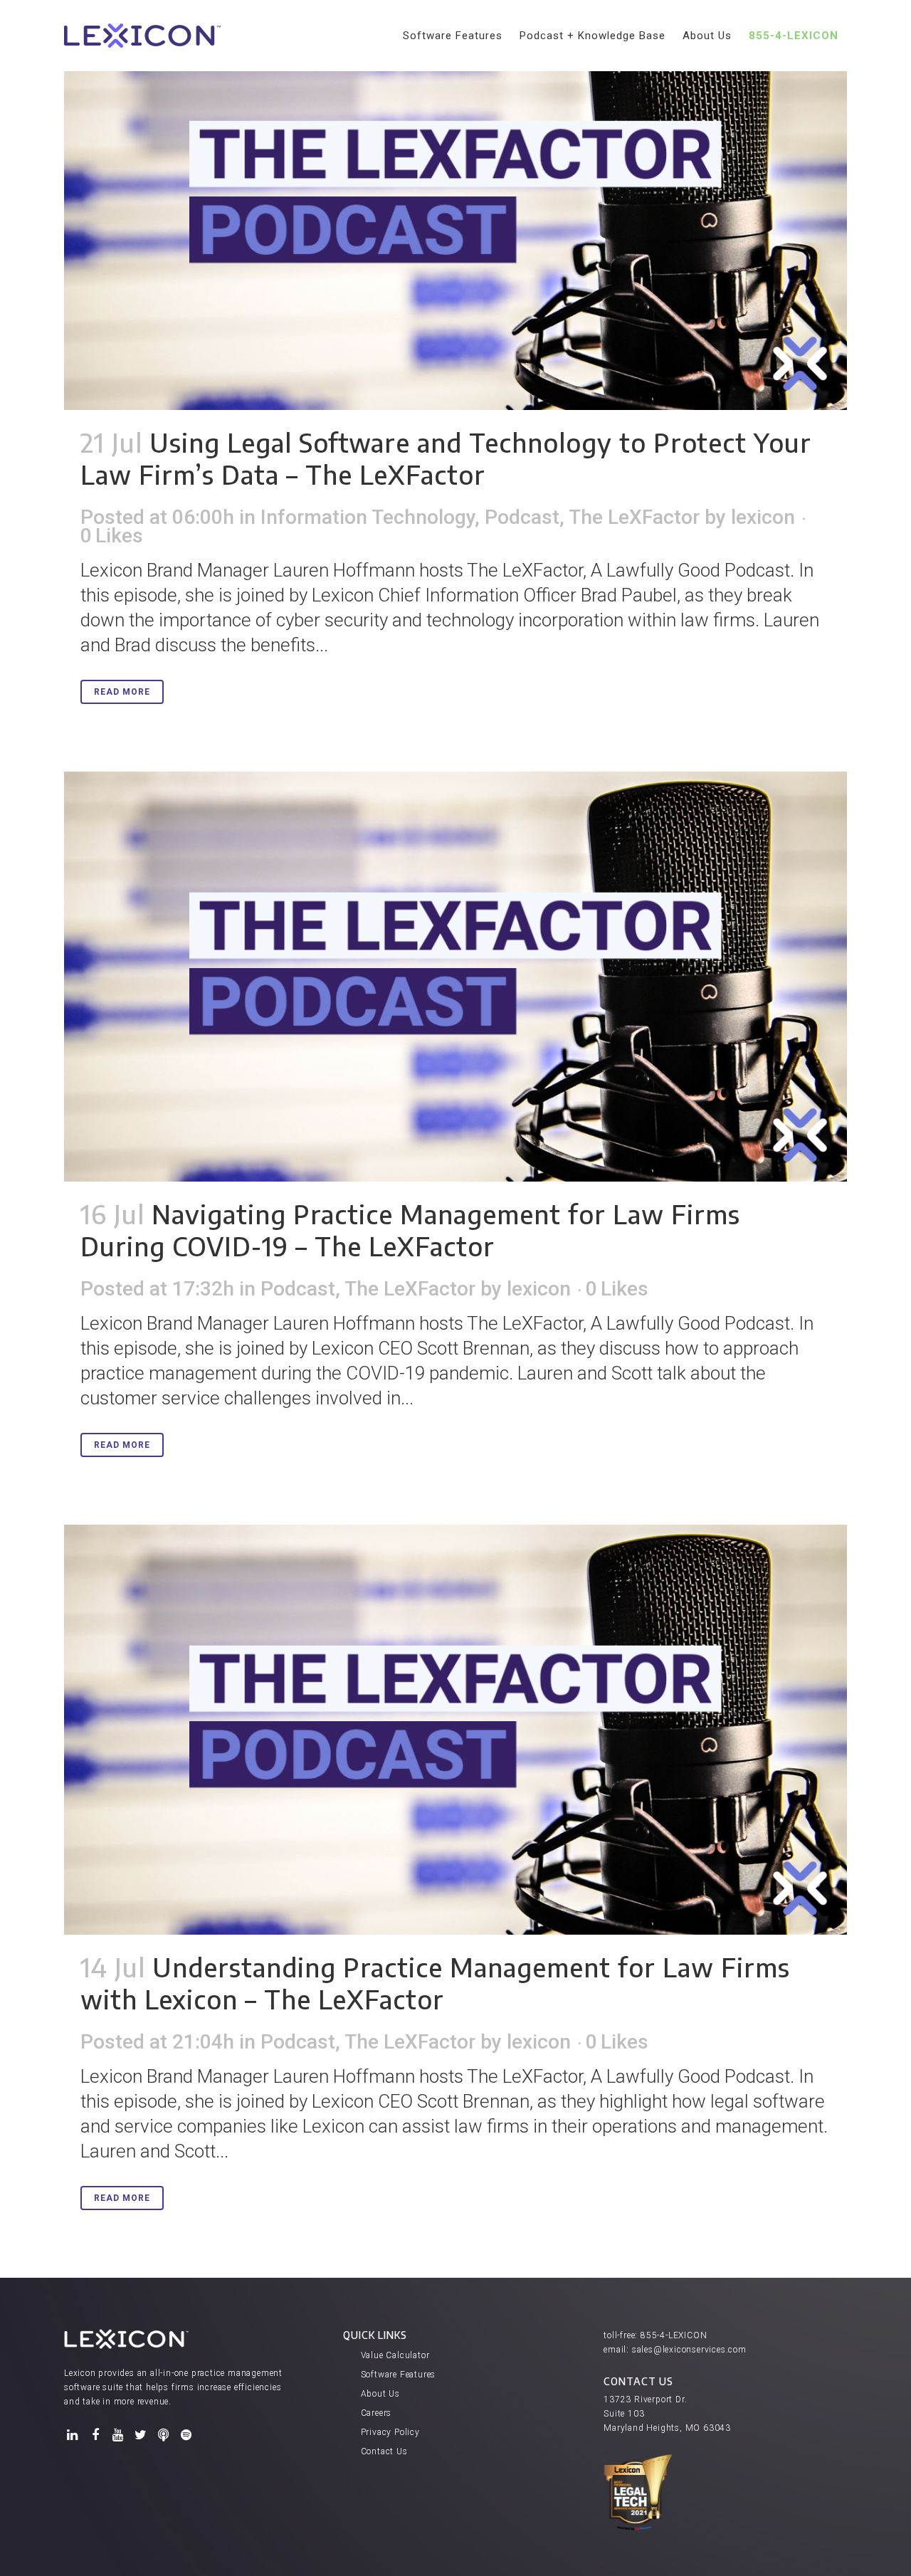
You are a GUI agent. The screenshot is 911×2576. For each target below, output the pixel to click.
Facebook (95, 2435)
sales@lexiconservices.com (689, 2350)
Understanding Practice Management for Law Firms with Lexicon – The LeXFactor (435, 1983)
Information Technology (368, 517)
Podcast (522, 517)
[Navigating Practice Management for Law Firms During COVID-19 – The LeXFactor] (455, 977)
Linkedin (73, 2435)
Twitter (141, 2435)
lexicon (763, 517)
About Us (380, 2394)
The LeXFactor (634, 517)
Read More (122, 692)
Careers (376, 2413)
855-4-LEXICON (674, 2335)
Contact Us (384, 2451)
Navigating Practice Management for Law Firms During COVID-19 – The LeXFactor (410, 1230)
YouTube (118, 2435)
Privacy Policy (390, 2432)
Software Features (399, 2375)
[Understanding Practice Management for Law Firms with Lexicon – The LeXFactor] (455, 1730)
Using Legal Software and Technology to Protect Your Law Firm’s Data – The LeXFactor (446, 458)
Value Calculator (395, 2355)
